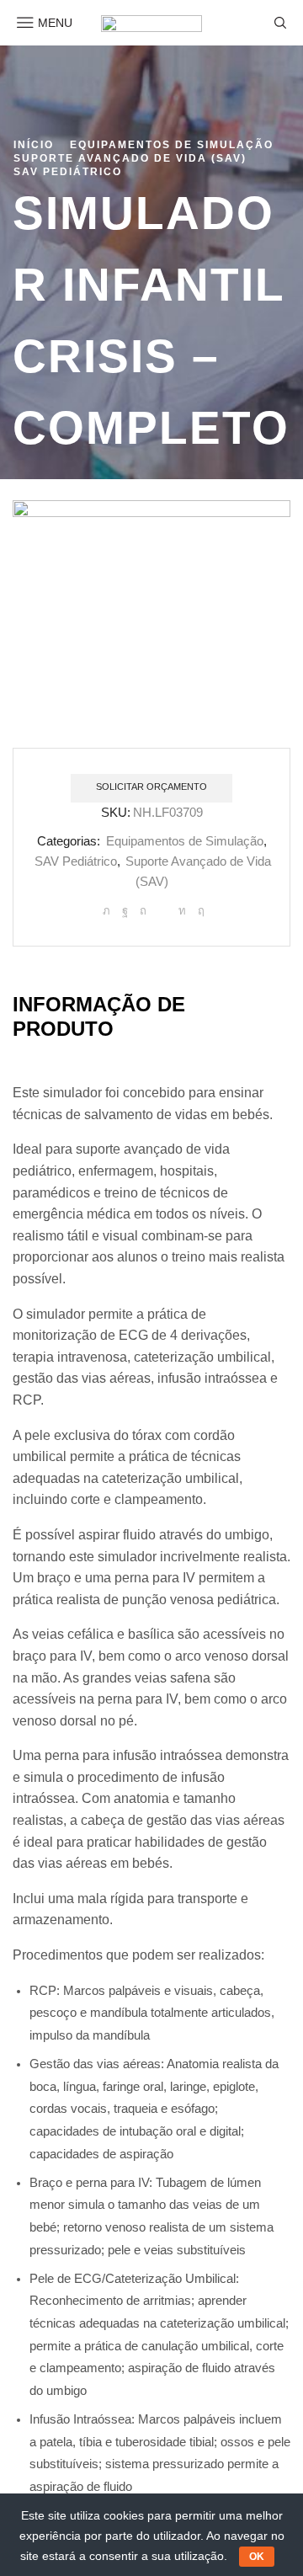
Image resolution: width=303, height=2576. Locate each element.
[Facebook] (125, 911)
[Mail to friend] (162, 911)
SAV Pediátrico (68, 172)
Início (34, 145)
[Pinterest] (143, 911)
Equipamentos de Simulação (172, 145)
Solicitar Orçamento (151, 787)
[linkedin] (182, 911)
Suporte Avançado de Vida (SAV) (130, 158)
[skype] (199, 911)
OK (257, 2557)
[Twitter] (106, 911)
